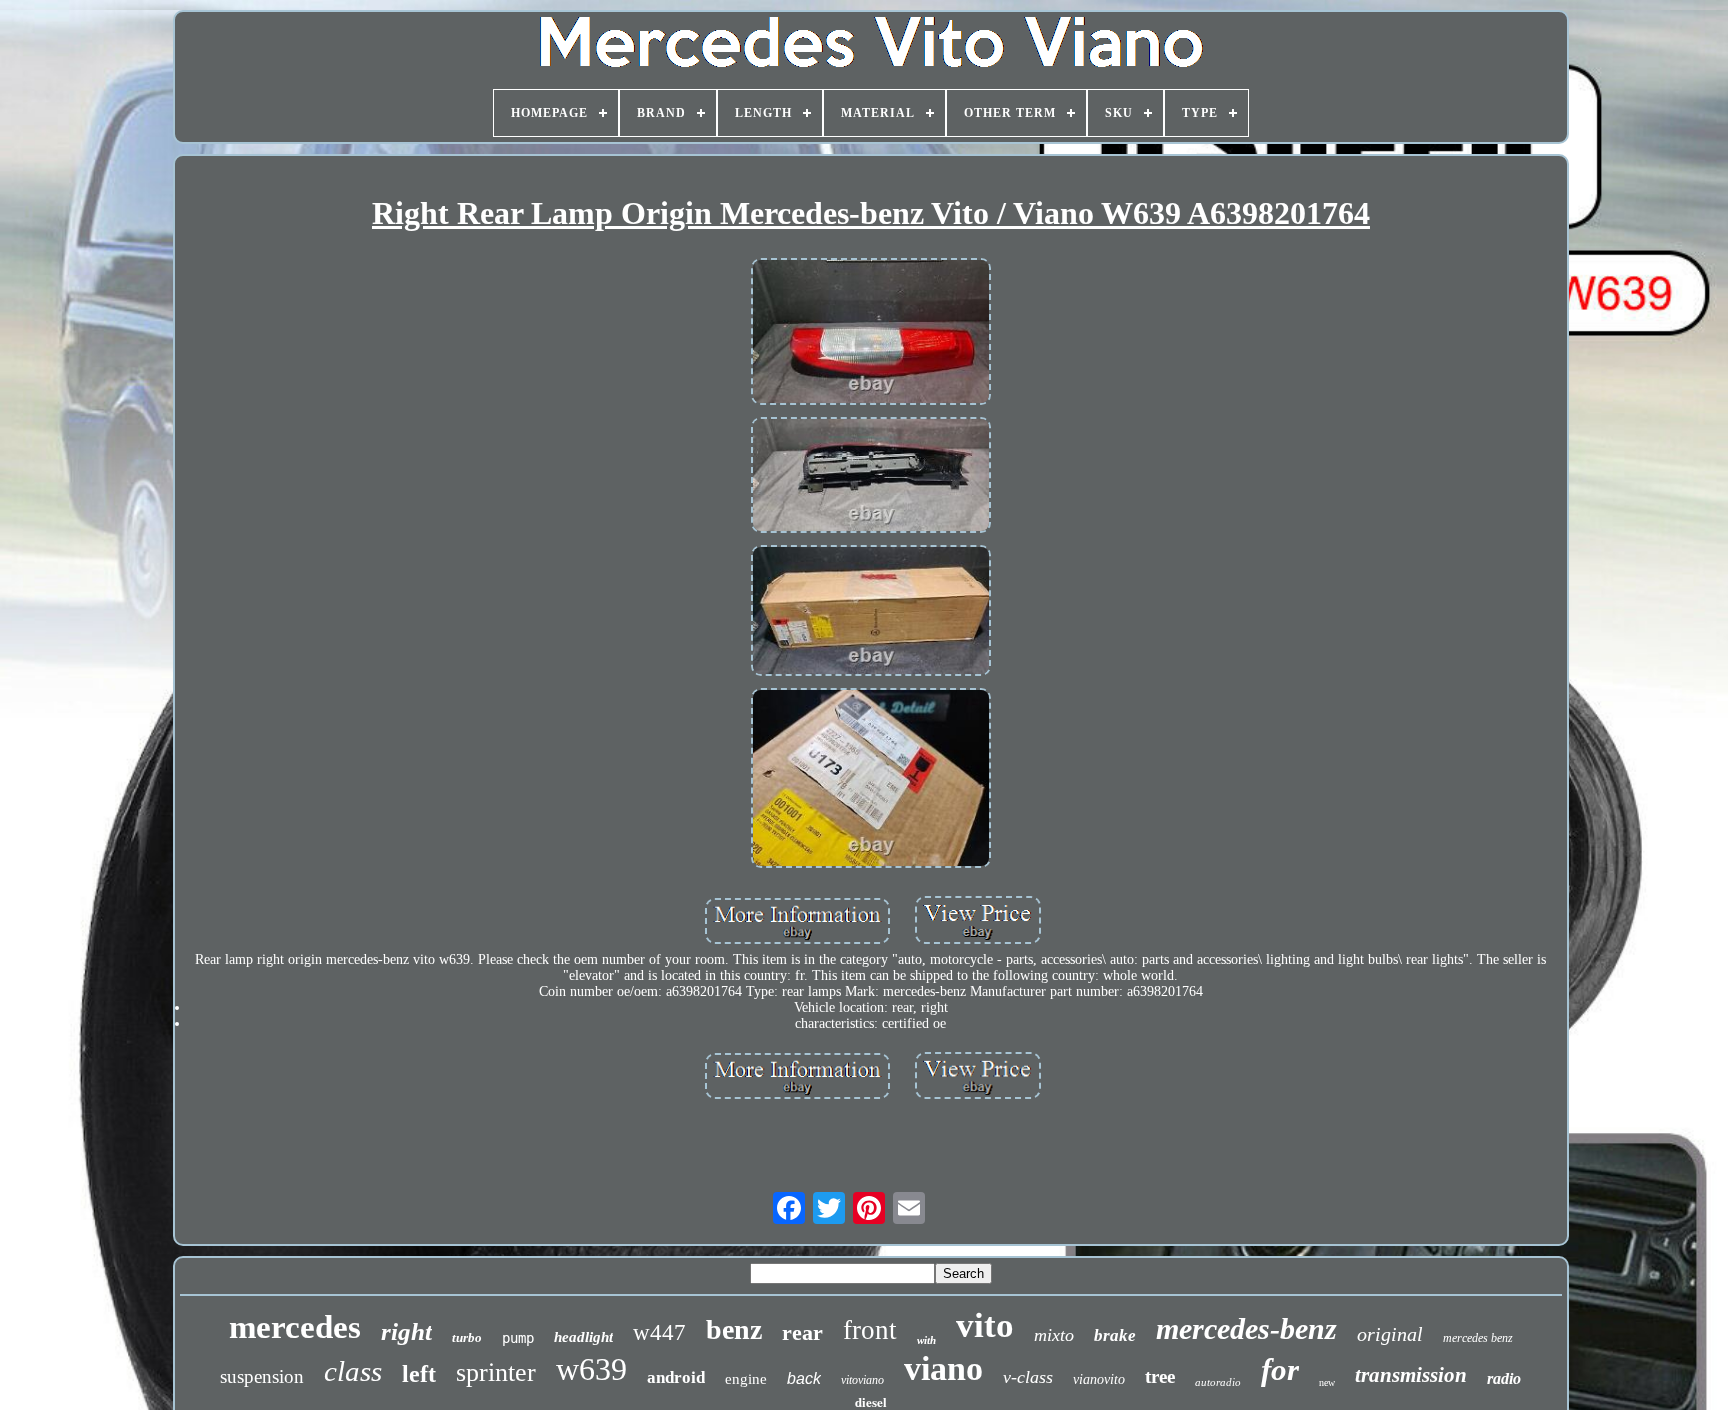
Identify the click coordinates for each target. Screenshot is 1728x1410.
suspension (262, 1376)
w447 (659, 1332)
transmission (1411, 1375)
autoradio (1218, 1382)
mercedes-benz (1246, 1328)
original (1390, 1334)
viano (943, 1368)
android (676, 1377)
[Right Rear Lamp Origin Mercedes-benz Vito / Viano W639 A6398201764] (871, 333)
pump (518, 1338)
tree (1160, 1376)
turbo (467, 1337)
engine (746, 1379)
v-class (1028, 1377)
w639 (591, 1369)
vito (985, 1325)
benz (734, 1329)
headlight (583, 1337)
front (870, 1330)
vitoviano (862, 1380)
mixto (1054, 1335)
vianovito (1099, 1379)
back (804, 1378)
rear (802, 1332)
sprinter (496, 1372)
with (926, 1340)
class (353, 1371)
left (419, 1374)
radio (1504, 1378)
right (406, 1331)
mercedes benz (1478, 1338)
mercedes (295, 1327)
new (1327, 1382)
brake (1115, 1335)
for (1280, 1369)
